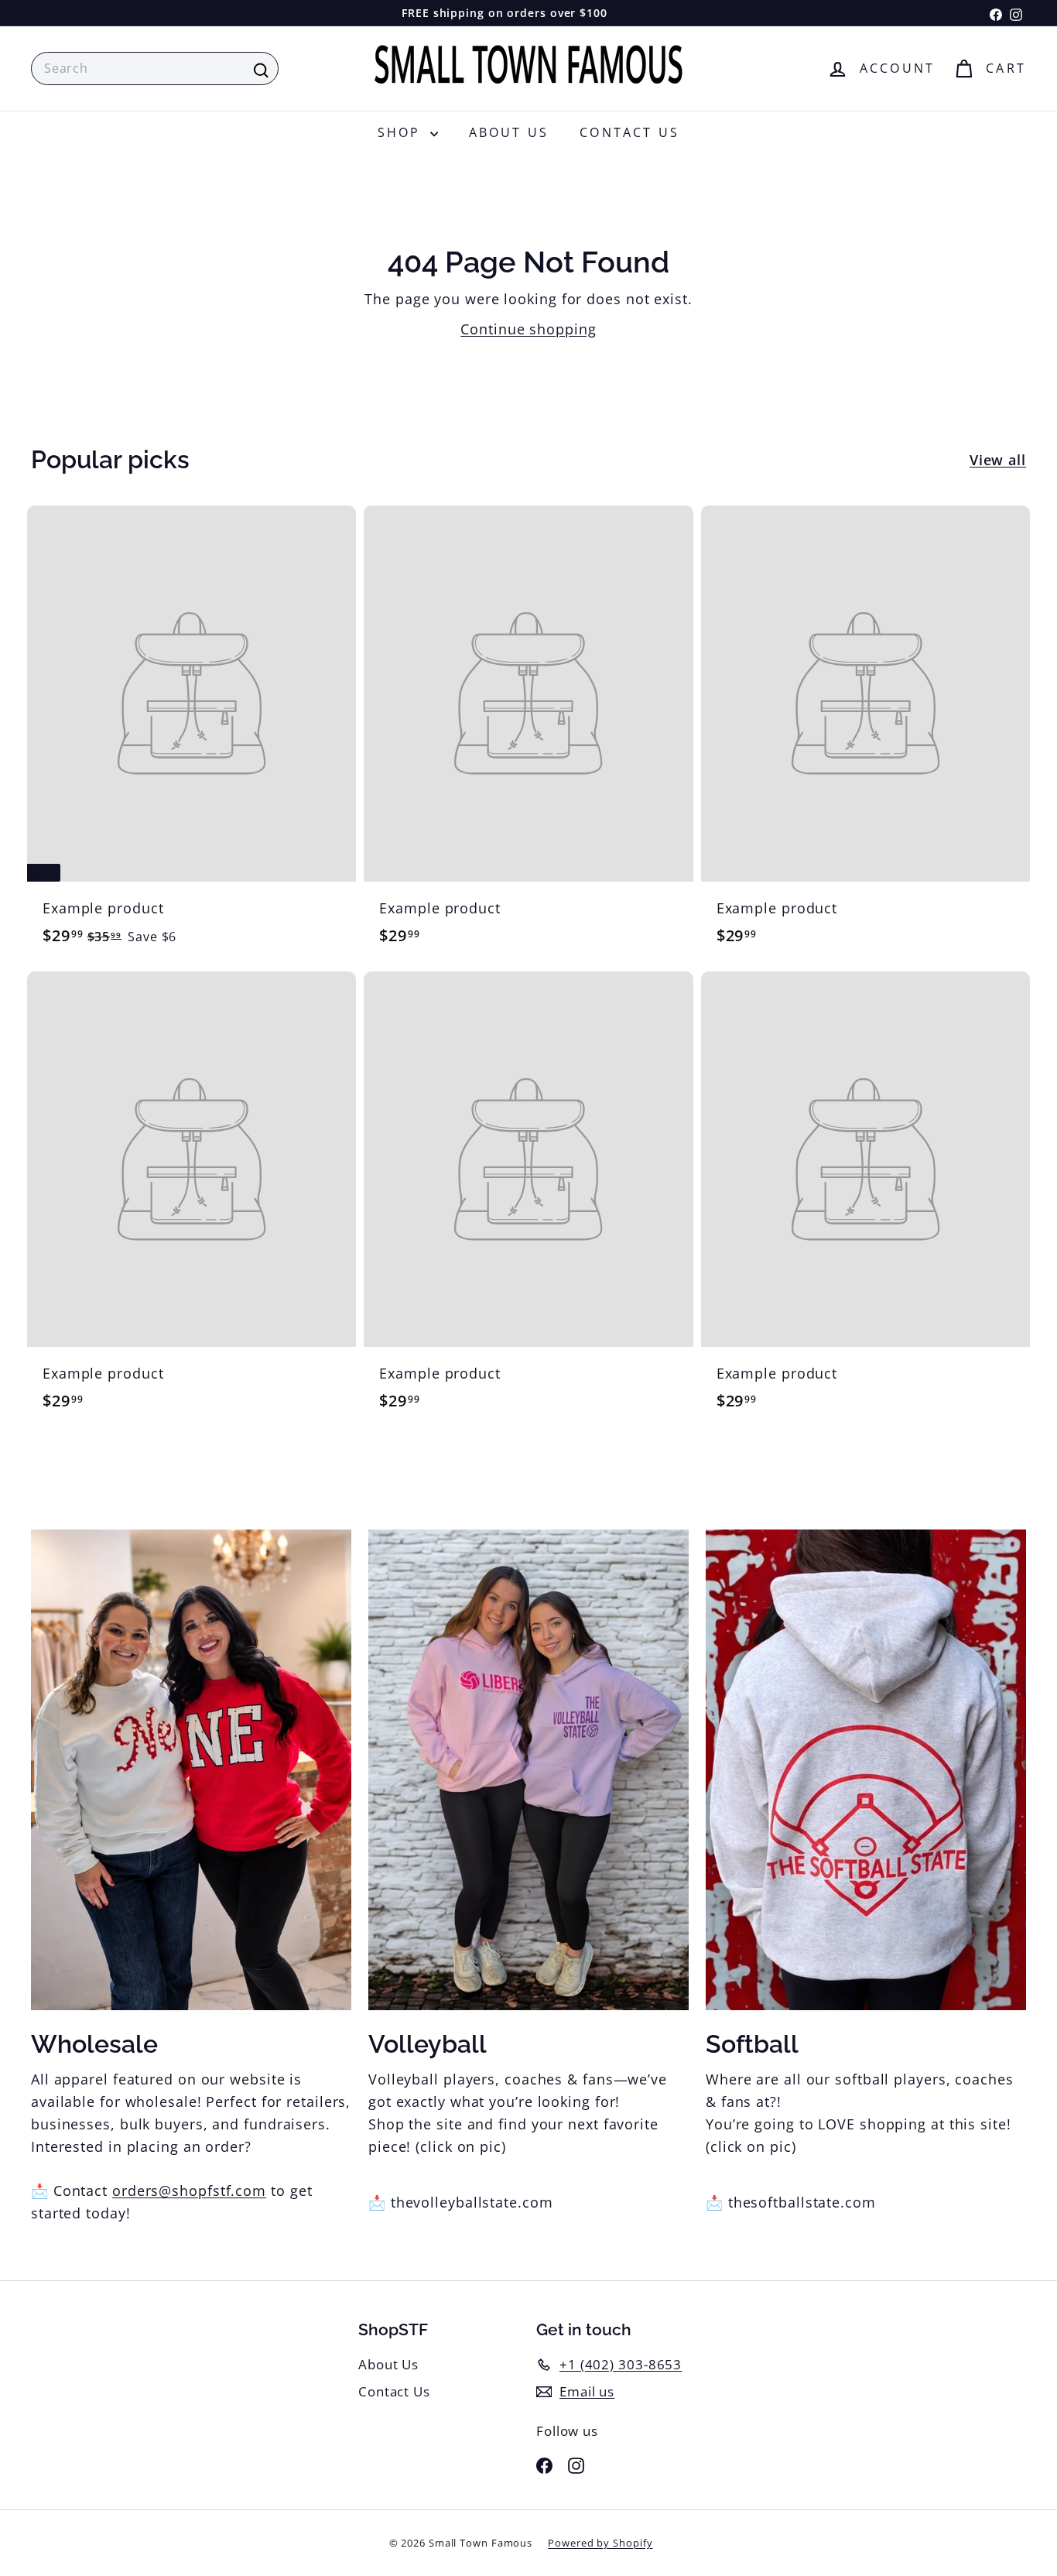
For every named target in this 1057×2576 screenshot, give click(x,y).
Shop (402, 132)
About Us (509, 132)
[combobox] (155, 69)
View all (998, 460)
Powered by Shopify (600, 2543)
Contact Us (629, 132)
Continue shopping (528, 329)
